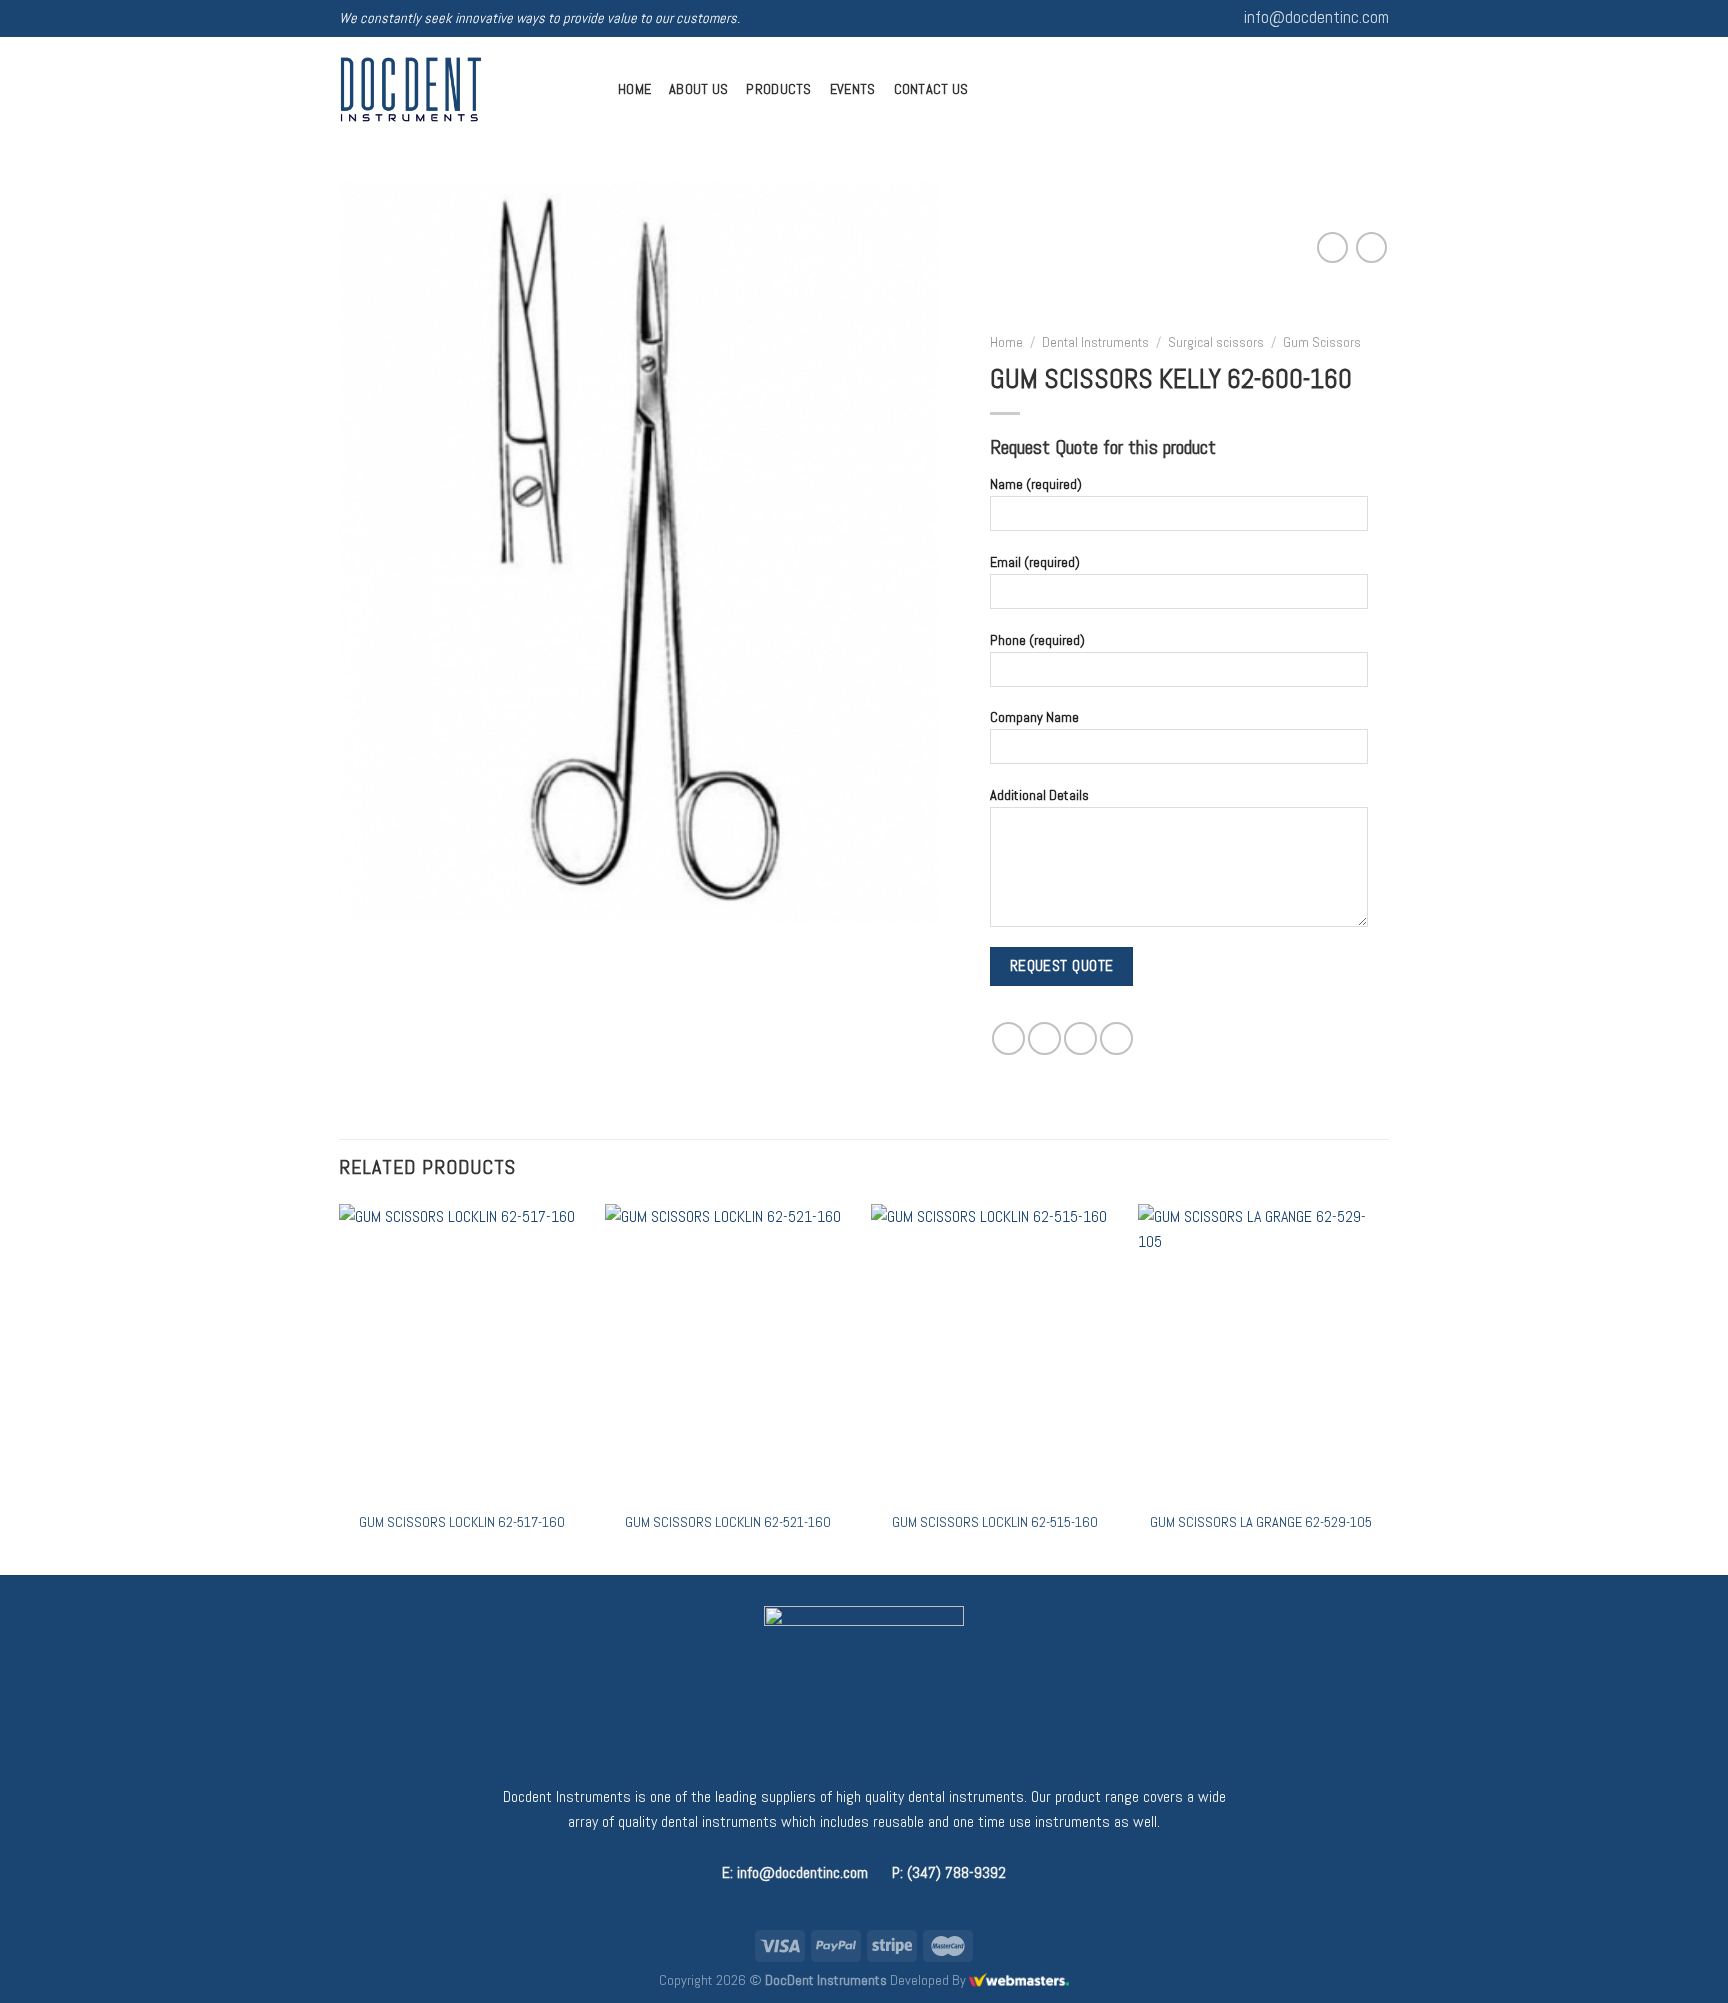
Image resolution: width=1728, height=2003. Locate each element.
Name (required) (1036, 484)
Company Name (1034, 717)
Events (853, 89)
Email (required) (1035, 562)
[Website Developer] (1019, 1980)
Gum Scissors (1322, 342)
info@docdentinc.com (1316, 17)
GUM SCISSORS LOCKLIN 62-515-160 (995, 1522)
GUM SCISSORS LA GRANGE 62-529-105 (1261, 1522)
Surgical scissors (1216, 342)
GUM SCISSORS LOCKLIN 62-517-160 (462, 1522)
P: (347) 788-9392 (949, 1872)
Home (634, 89)
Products (778, 89)
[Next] (1383, 1387)
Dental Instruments (1095, 342)
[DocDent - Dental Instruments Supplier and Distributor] (463, 89)
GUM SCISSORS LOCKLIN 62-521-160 (728, 1522)
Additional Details (1039, 795)
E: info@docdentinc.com (795, 1872)
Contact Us (931, 89)
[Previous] (340, 1387)
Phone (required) (1037, 639)
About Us (698, 89)
